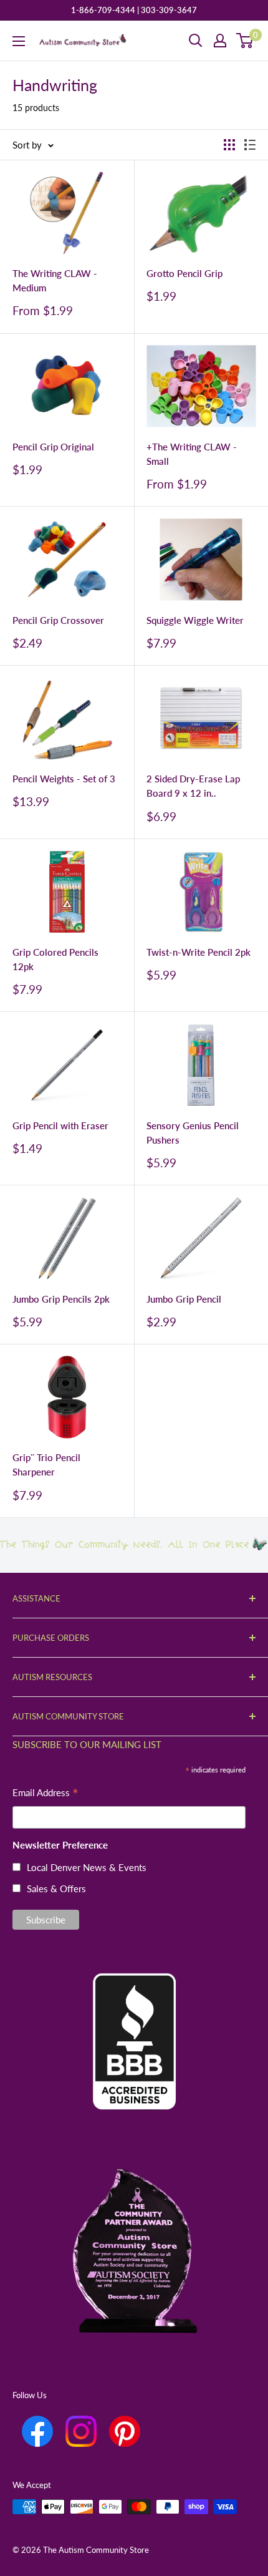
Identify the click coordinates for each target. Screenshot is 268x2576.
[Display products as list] (250, 145)
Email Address (45, 1794)
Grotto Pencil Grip (184, 273)
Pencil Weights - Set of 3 (64, 779)
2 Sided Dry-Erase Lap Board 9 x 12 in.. (193, 786)
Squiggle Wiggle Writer (195, 620)
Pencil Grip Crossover (58, 620)
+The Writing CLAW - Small (192, 454)
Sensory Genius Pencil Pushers (193, 1133)
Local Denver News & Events (87, 1867)
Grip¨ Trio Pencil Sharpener (46, 1465)
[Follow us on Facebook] (37, 2431)
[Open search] (196, 41)
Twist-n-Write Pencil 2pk (199, 952)
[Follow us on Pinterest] (125, 2431)
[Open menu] (19, 41)
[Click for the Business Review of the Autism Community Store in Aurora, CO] (134, 2020)
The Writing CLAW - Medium (55, 280)
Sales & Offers (56, 1888)
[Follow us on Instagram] (81, 2431)
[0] (245, 41)
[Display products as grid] (229, 145)
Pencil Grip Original (53, 447)
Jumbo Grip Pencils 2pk (61, 1299)
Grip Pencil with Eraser (60, 1125)
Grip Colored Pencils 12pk (55, 959)
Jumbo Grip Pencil (184, 1299)
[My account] (220, 41)
